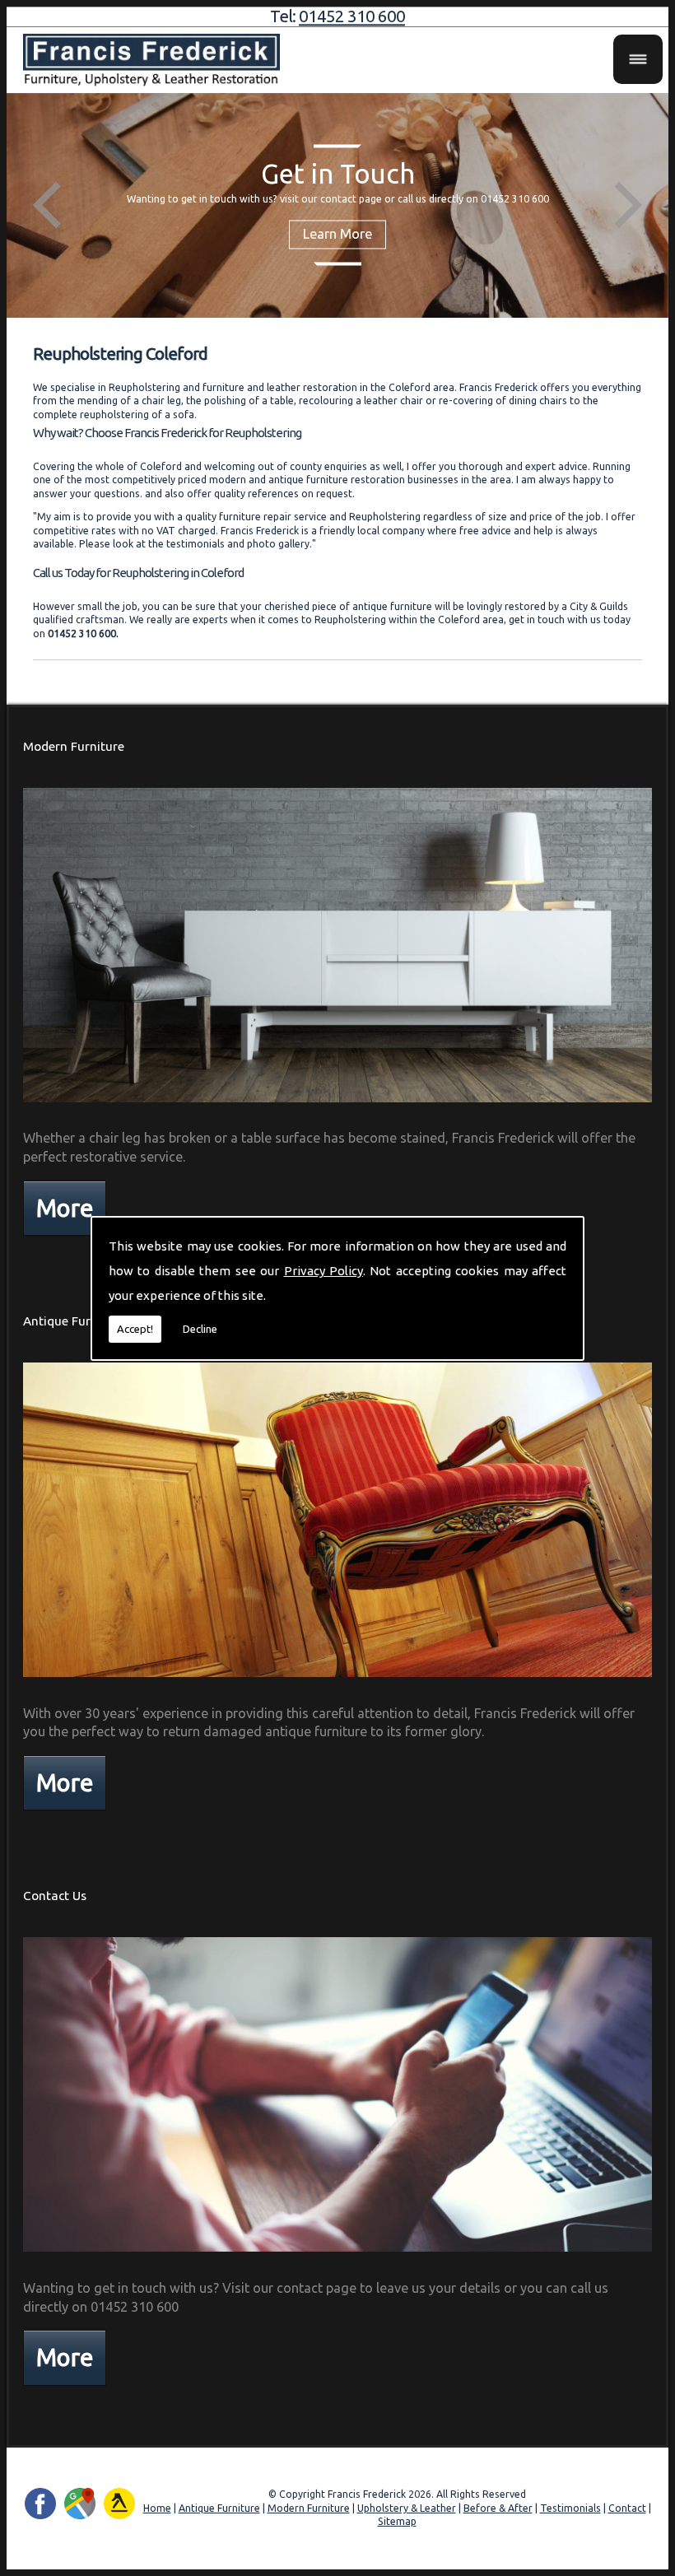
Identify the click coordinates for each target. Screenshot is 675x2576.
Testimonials (570, 2508)
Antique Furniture (74, 1321)
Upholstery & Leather (407, 2508)
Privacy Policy (324, 1271)
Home (157, 2508)
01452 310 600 (352, 16)
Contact (627, 2508)
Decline (200, 1329)
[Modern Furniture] (338, 1106)
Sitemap (397, 2521)
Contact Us (55, 1896)
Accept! (135, 1329)
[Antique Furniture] (338, 1680)
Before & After (498, 2508)
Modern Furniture (74, 746)
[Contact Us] (338, 2255)
